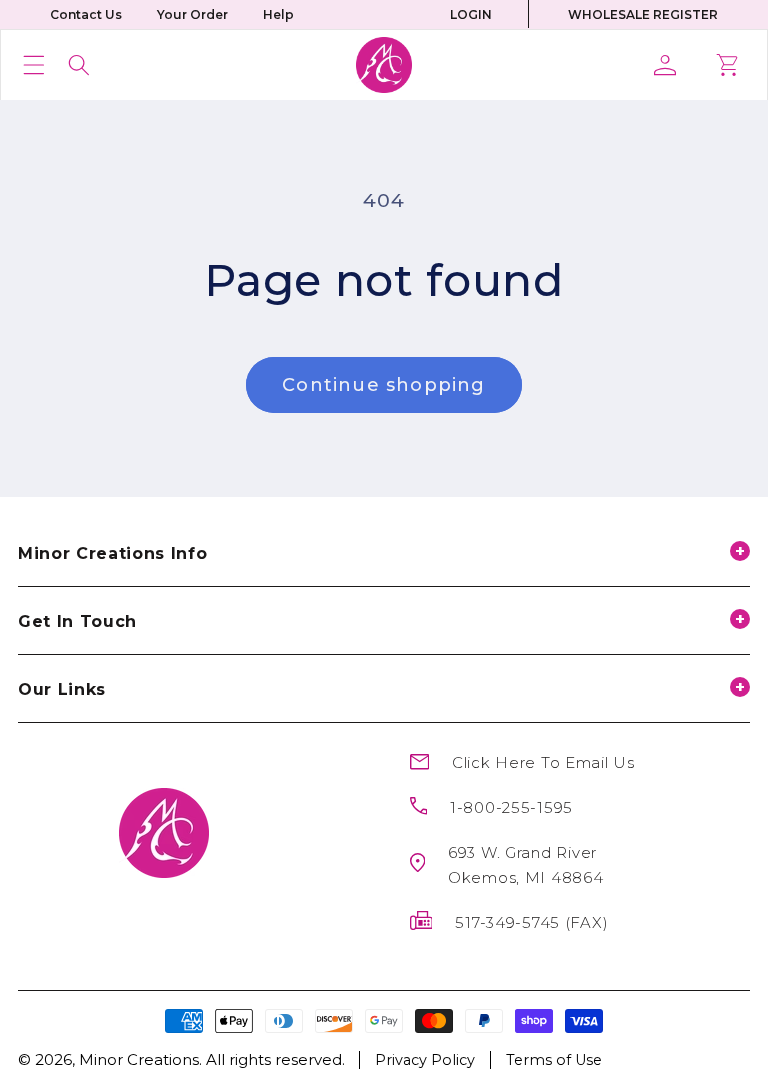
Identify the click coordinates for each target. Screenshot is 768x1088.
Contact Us (86, 14)
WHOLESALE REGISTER (643, 14)
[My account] (672, 65)
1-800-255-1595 (511, 807)
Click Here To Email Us (543, 762)
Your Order (192, 14)
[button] (34, 65)
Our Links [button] (62, 689)
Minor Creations (139, 1059)
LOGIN (471, 14)
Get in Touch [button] (77, 621)
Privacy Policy (425, 1060)
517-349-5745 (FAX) (531, 922)
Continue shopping (383, 385)
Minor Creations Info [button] (112, 553)
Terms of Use (554, 1060)
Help (278, 14)
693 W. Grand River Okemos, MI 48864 (526, 865)
